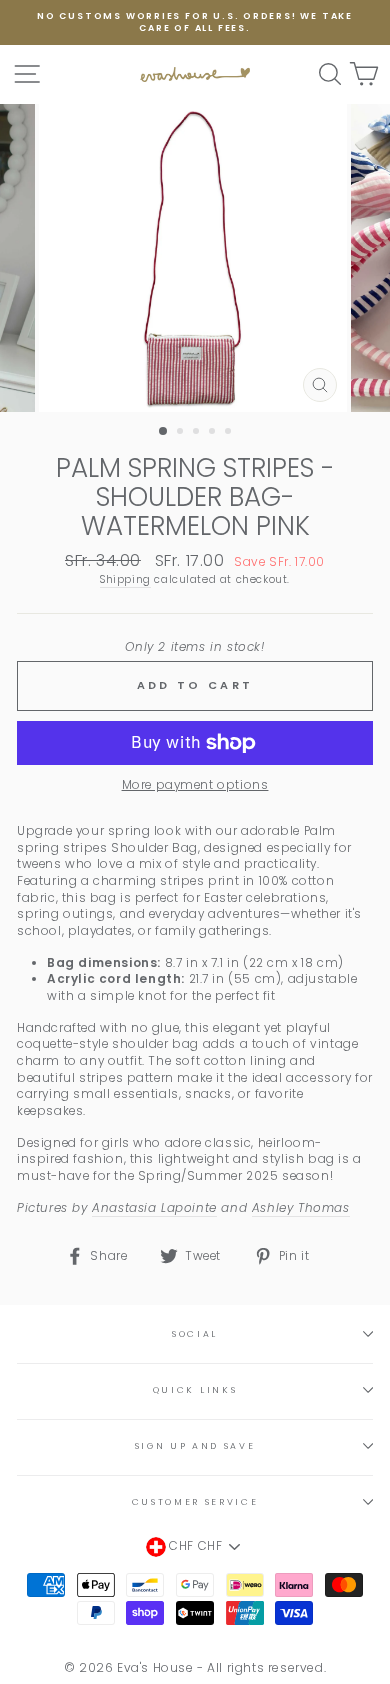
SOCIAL (195, 1334)
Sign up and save (195, 1446)
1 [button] (164, 432)
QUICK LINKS (195, 1390)
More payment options (195, 785)
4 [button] (214, 433)
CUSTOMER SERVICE (195, 1502)
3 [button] (198, 433)
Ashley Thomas (301, 1208)
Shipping (125, 580)
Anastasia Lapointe (154, 1208)
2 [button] (182, 433)
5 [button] (230, 433)
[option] (195, 22)
